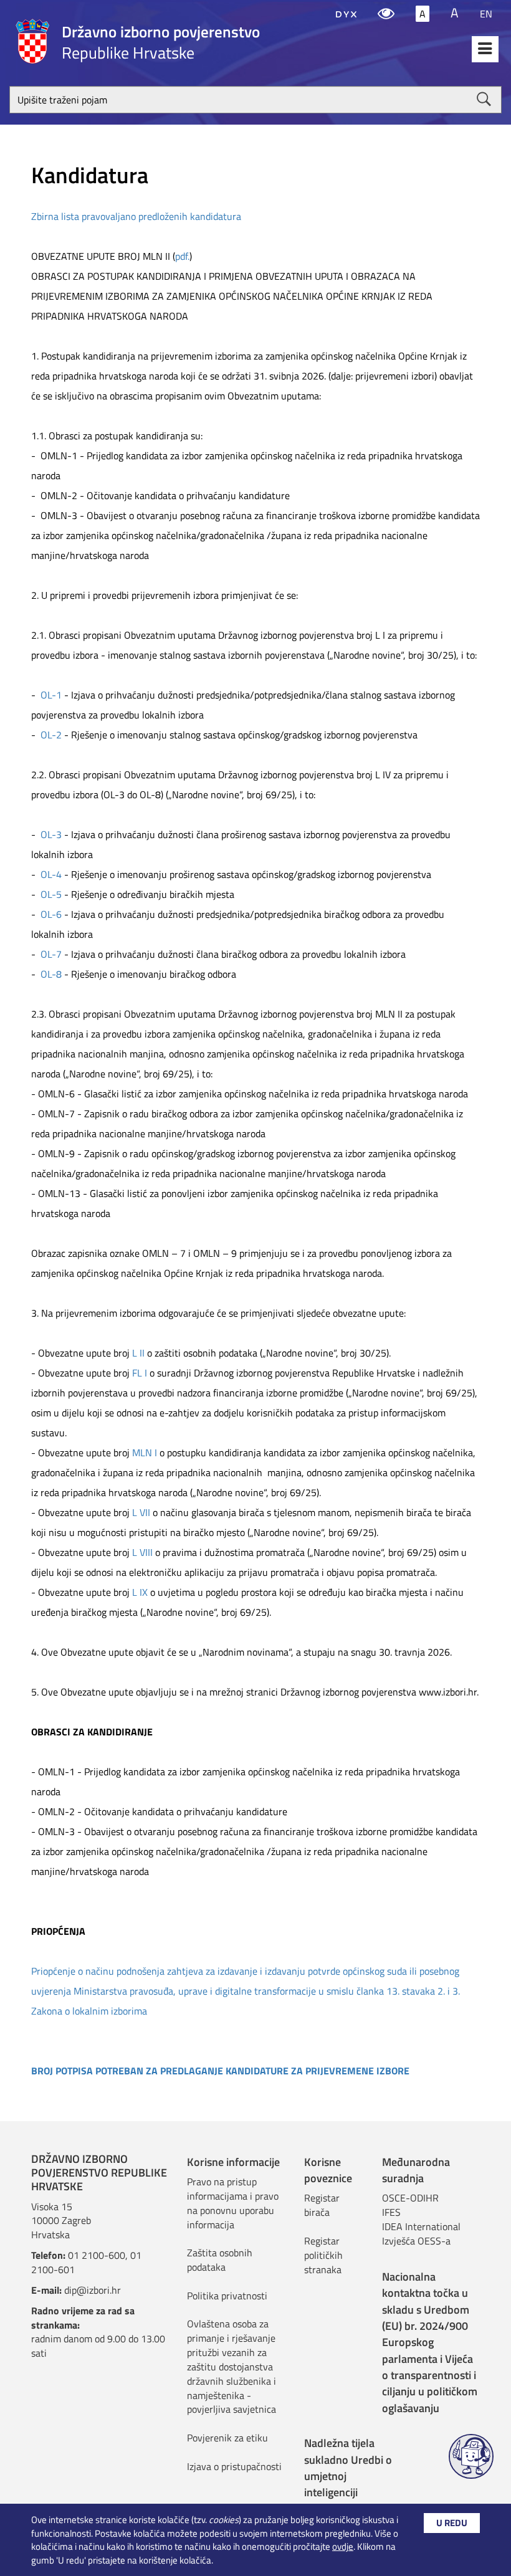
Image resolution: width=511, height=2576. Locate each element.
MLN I (145, 1453)
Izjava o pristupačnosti (234, 2466)
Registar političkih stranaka (323, 2255)
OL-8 (51, 974)
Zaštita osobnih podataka (220, 2260)
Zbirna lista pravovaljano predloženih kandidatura (136, 216)
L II (138, 1353)
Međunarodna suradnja (416, 2170)
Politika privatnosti (227, 2296)
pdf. (182, 256)
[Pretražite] (484, 99)
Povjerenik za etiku (227, 2438)
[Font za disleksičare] (346, 14)
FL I (140, 1373)
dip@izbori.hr (93, 2290)
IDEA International (421, 2226)
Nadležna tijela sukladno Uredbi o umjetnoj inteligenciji (348, 2468)
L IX (140, 1592)
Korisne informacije (233, 2162)
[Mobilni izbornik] (485, 49)
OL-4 (51, 874)
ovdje (343, 2546)
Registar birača (322, 2205)
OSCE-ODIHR (410, 2198)
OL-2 (51, 735)
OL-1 (51, 695)
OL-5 (51, 894)
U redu (452, 2523)
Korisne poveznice (328, 2170)
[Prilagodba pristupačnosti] (386, 14)
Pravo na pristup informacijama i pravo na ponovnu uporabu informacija (233, 2203)
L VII (141, 1512)
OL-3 (51, 834)
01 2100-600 (97, 2255)
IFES (391, 2212)
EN (486, 14)
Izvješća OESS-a (416, 2241)
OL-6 (51, 914)
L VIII (142, 1552)
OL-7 (51, 954)
